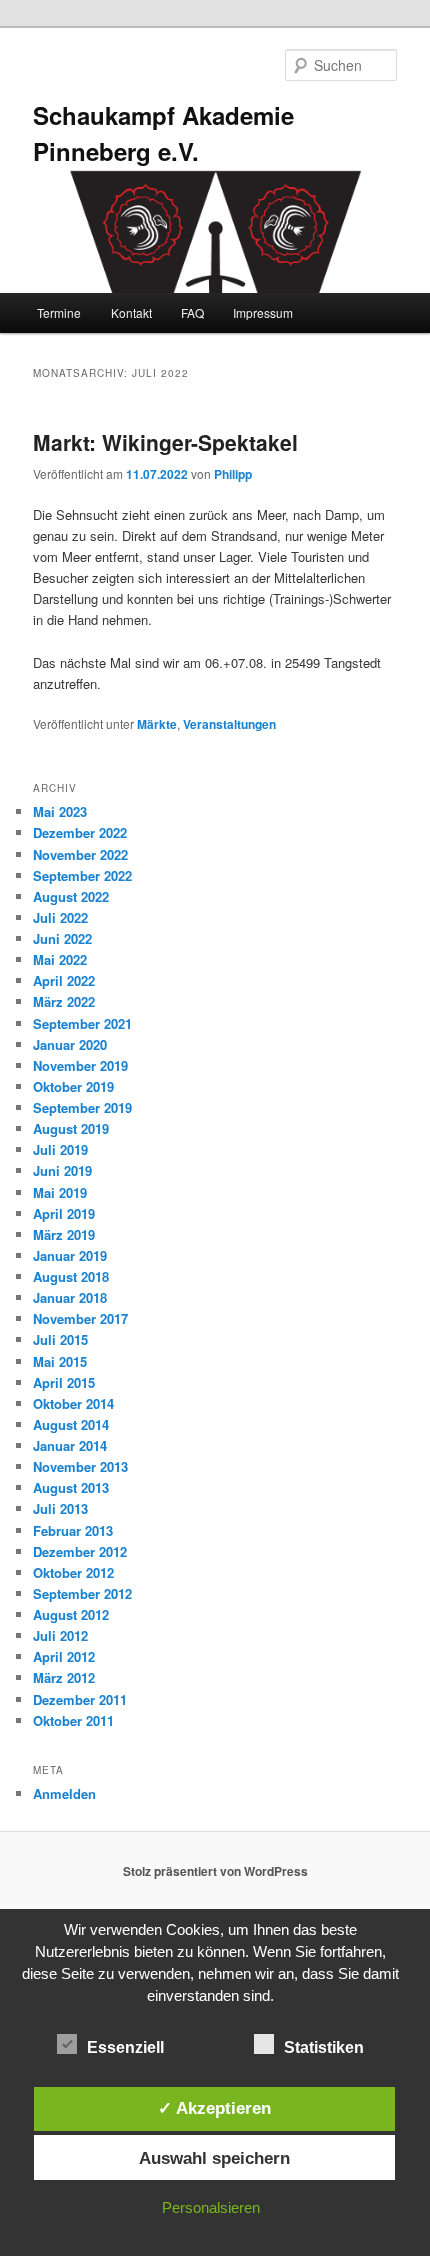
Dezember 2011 (80, 1699)
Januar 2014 (70, 1445)
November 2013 (80, 1466)
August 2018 (71, 1276)
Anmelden (64, 1793)
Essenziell (125, 2047)
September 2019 (82, 1107)
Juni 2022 (62, 938)
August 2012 (71, 1614)
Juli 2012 (60, 1635)
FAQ (192, 312)
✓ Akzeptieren (214, 2108)
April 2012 (64, 1656)
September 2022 (82, 875)
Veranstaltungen (229, 724)
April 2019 (64, 1213)
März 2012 (64, 1677)
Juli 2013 (60, 1508)
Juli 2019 (60, 1149)
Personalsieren (211, 2207)
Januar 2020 (70, 1044)
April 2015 (64, 1382)
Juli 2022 (60, 917)
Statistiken (324, 2047)
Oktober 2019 (73, 1086)
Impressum (263, 312)
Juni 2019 (62, 1170)
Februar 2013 (73, 1530)
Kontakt (131, 312)
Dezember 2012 (80, 1551)
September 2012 (82, 1593)
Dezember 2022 (80, 832)
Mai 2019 (60, 1192)
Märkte (157, 724)
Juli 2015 (60, 1339)
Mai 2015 (60, 1361)
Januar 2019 (70, 1255)
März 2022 (64, 1001)
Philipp (233, 474)
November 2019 (80, 1065)
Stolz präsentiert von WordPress (215, 1871)
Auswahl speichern (214, 2158)
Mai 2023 (60, 811)
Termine (59, 312)
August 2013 (71, 1487)
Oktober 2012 (73, 1572)
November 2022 (80, 854)
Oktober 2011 (73, 1720)
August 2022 (71, 896)
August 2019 (71, 1128)
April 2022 (64, 980)
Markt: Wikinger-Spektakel (165, 442)
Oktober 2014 (73, 1403)
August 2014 (71, 1424)
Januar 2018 (70, 1297)
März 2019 (64, 1234)
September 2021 (82, 1023)
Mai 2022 (60, 959)
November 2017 (80, 1318)
